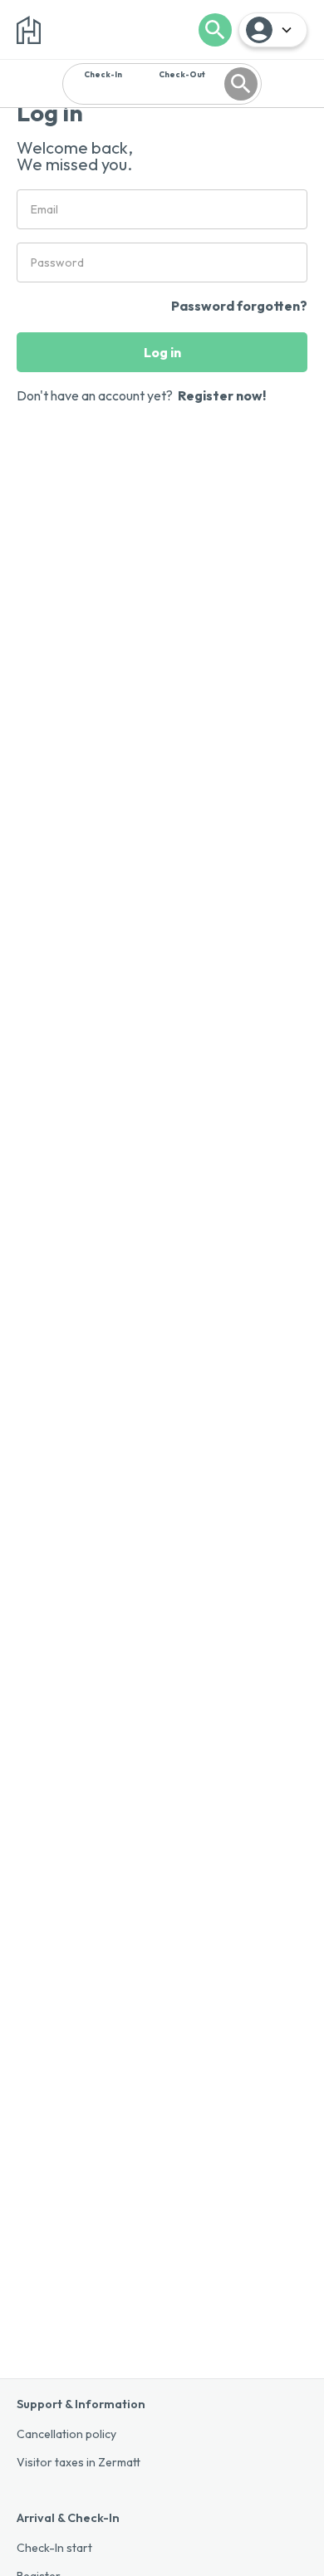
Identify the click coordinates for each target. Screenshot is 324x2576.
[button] (273, 30)
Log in (162, 352)
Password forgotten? (239, 306)
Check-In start (54, 2548)
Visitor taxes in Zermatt (79, 2462)
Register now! (222, 395)
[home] (29, 30)
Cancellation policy (66, 2434)
